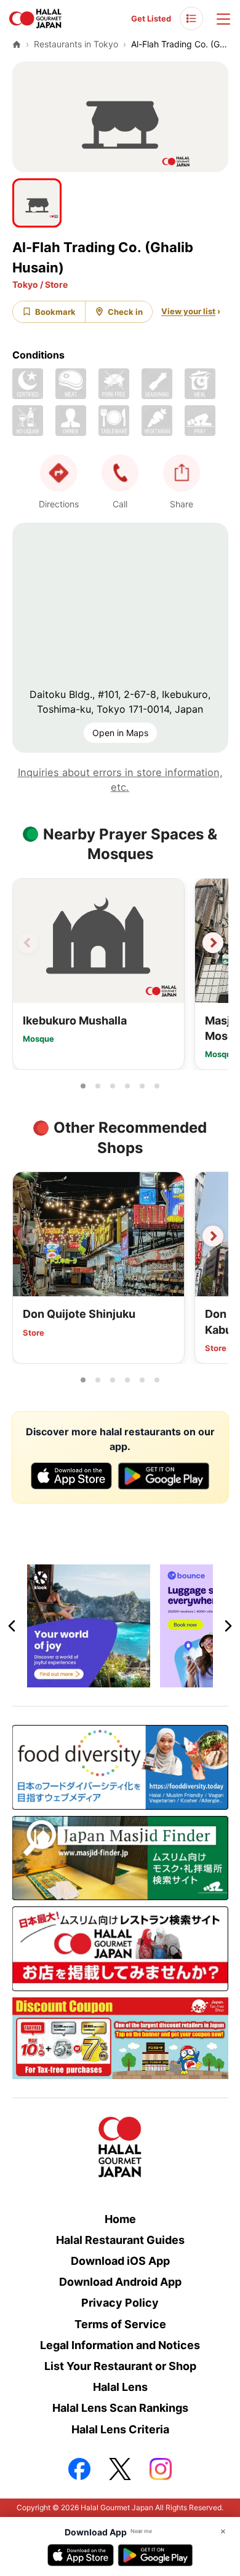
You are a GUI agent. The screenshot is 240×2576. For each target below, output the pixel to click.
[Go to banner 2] (113, 1680)
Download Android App (120, 2282)
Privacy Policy (120, 2303)
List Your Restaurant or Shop (120, 2366)
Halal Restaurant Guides (120, 2240)
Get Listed (151, 18)
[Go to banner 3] (127, 1680)
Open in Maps (120, 733)
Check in (125, 312)
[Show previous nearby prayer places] (28, 943)
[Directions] (58, 473)
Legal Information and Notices (120, 2345)
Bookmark (55, 312)
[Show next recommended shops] (213, 1236)
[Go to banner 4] (142, 1680)
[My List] (191, 18)
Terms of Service (120, 2324)
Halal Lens (120, 2387)
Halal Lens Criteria (120, 2429)
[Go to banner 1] (98, 1680)
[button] (120, 473)
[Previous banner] (12, 1626)
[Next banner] (228, 1626)
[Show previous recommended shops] (28, 1236)
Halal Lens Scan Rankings (120, 2408)
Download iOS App (120, 2261)
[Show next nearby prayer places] (213, 943)
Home (120, 2219)
